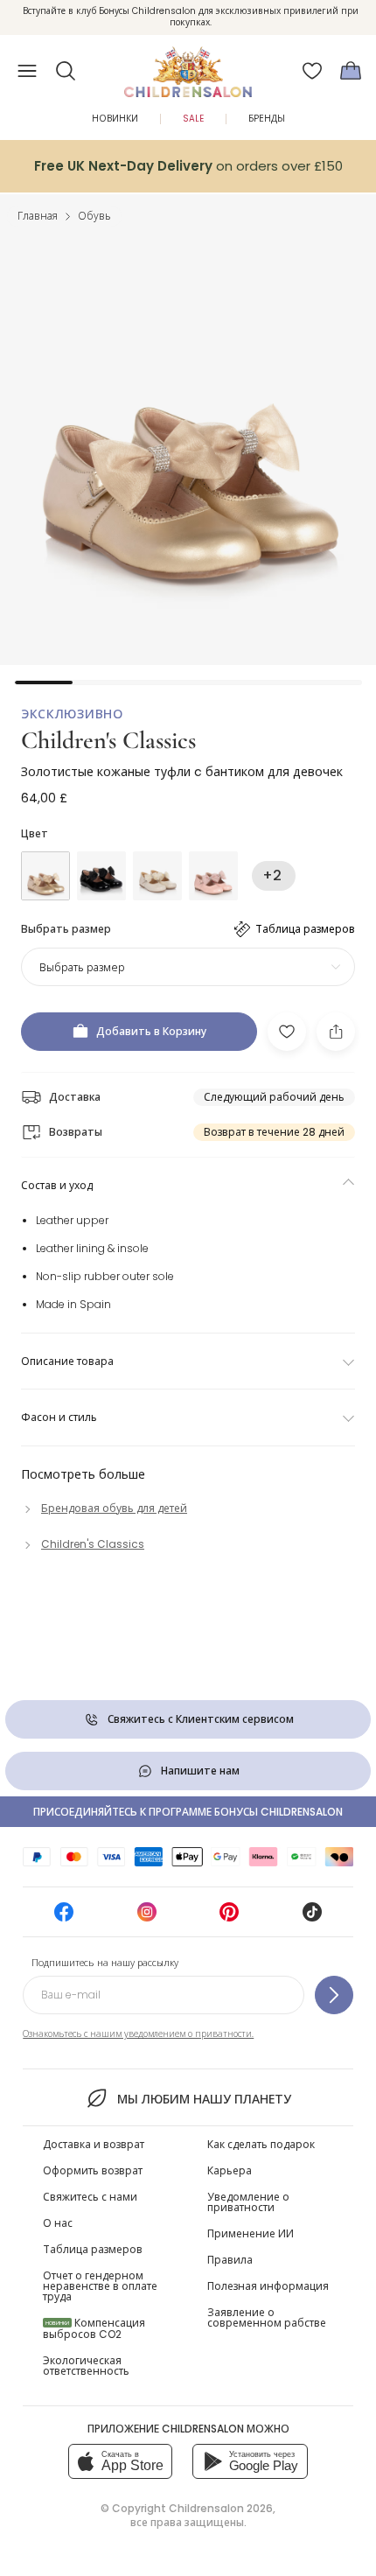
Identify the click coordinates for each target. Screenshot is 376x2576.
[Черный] (101, 876)
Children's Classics (108, 740)
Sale (193, 119)
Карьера (230, 2170)
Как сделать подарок (261, 2144)
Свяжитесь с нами (90, 2197)
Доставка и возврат (94, 2144)
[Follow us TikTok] (312, 1918)
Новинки (115, 119)
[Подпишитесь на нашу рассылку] (334, 1995)
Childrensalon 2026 (221, 2508)
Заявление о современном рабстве (267, 2317)
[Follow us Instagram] (147, 1918)
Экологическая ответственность (86, 2366)
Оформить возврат (93, 2170)
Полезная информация (268, 2286)
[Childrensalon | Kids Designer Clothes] (188, 66)
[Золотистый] (45, 876)
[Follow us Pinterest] (229, 1918)
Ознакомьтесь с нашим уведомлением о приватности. (138, 2034)
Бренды (267, 119)
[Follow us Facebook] (64, 1918)
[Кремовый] (157, 876)
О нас (58, 2223)
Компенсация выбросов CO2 (94, 2328)
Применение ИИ (251, 2233)
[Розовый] (213, 876)
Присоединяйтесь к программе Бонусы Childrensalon (188, 1812)
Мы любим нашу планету (204, 2099)
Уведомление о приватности (248, 2202)
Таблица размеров (93, 2249)
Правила (230, 2260)
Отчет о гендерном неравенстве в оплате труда (100, 2286)
